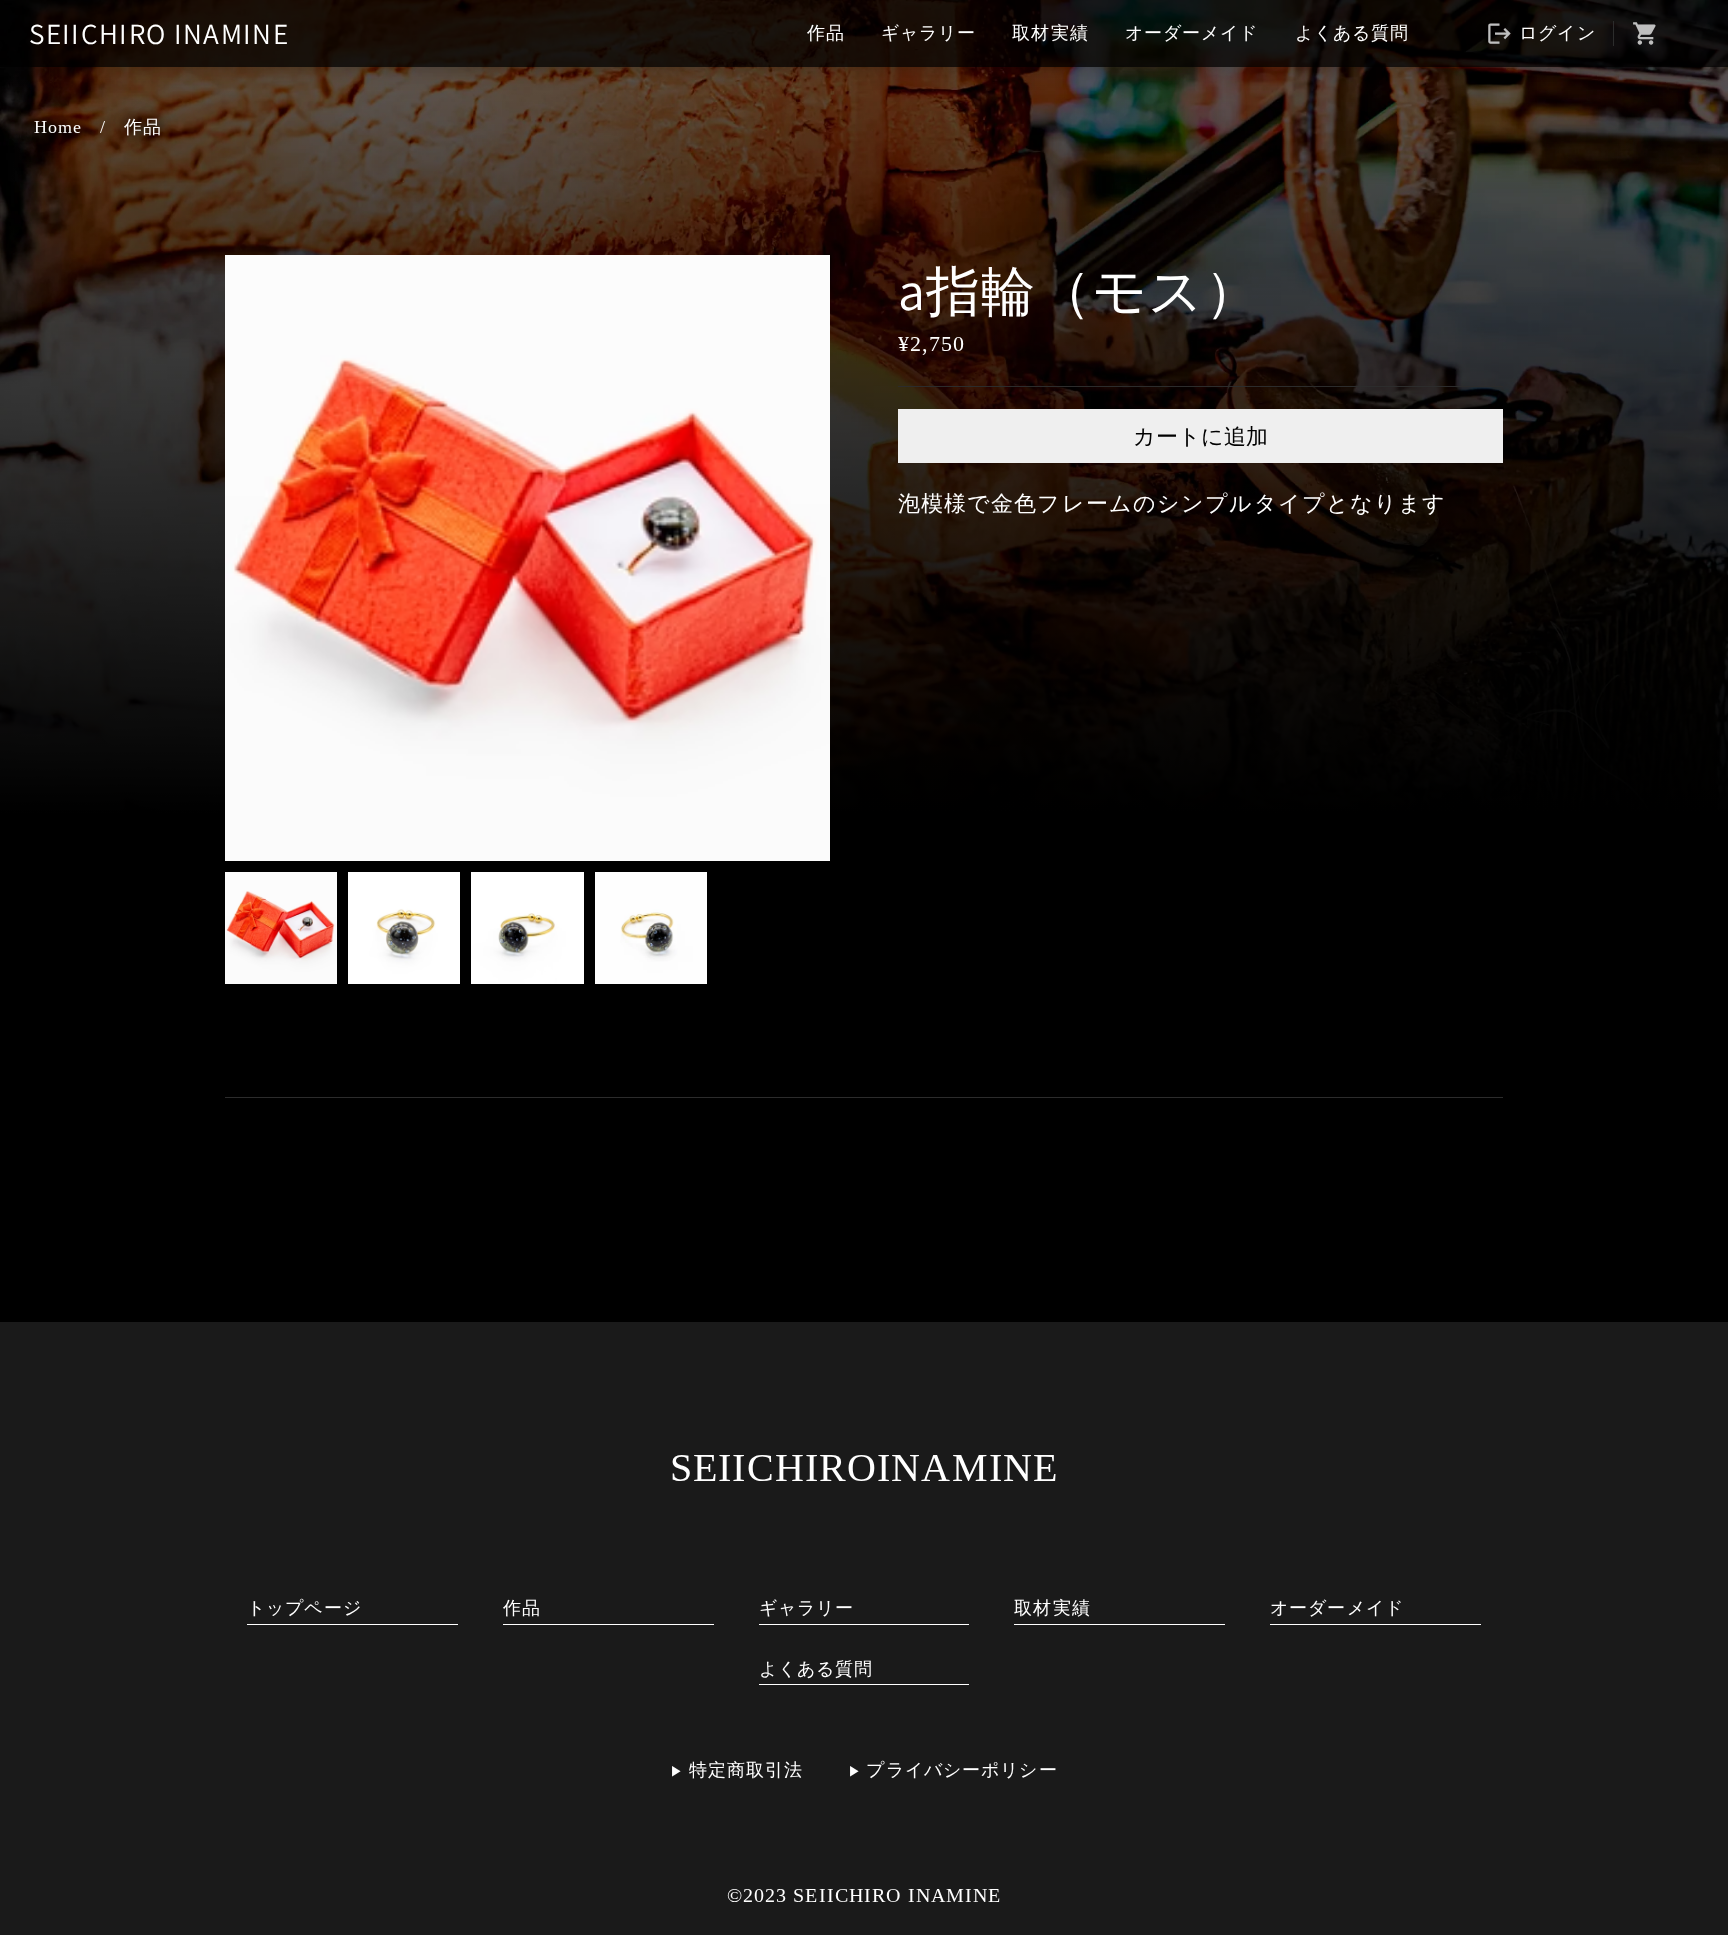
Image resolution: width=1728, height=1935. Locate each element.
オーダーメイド (1192, 33)
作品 (826, 33)
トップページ (304, 1608)
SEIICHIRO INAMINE (159, 33)
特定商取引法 (746, 1770)
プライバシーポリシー (961, 1770)
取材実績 (1050, 33)
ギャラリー (929, 33)
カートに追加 (1200, 436)
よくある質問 (1352, 33)
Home (58, 127)
